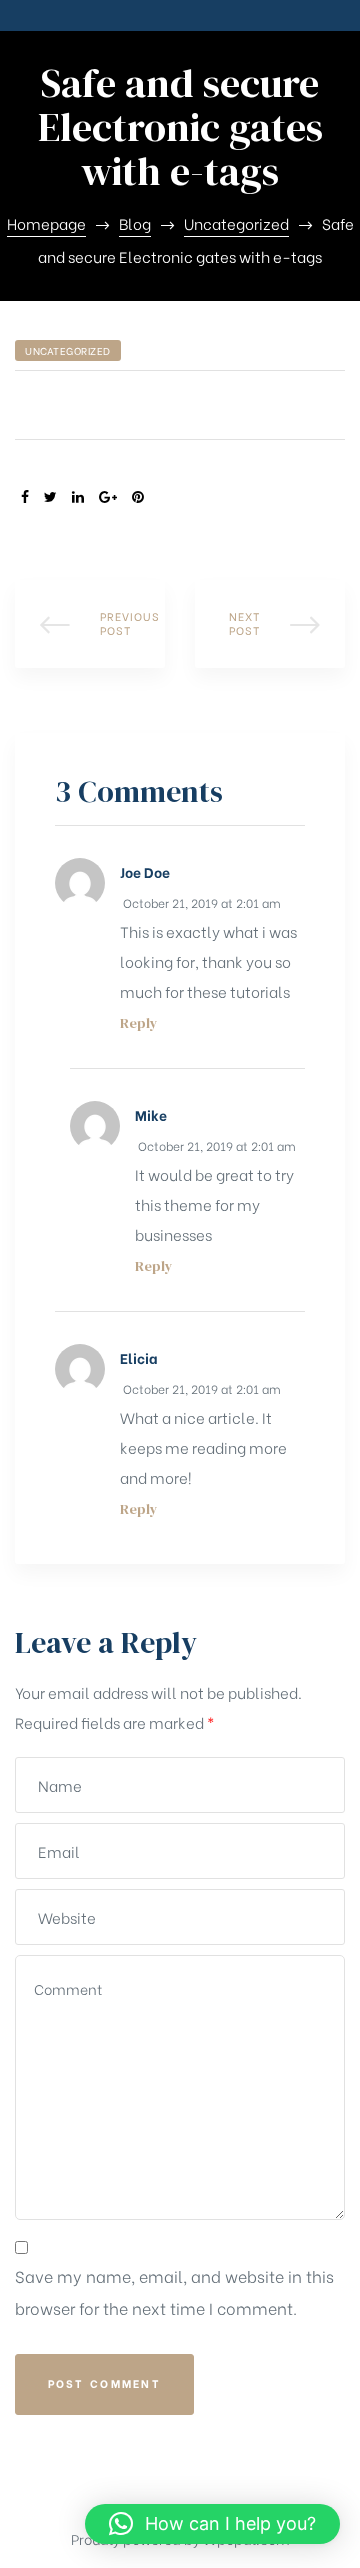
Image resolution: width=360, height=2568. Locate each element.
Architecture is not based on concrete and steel (270, 624)
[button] (212, 2524)
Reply (139, 1023)
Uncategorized (68, 350)
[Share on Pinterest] (138, 496)
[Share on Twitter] (50, 496)
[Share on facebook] (25, 496)
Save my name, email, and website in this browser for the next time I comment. (174, 2291)
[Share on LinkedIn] (78, 496)
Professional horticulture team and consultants (90, 624)
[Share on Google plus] (108, 496)
